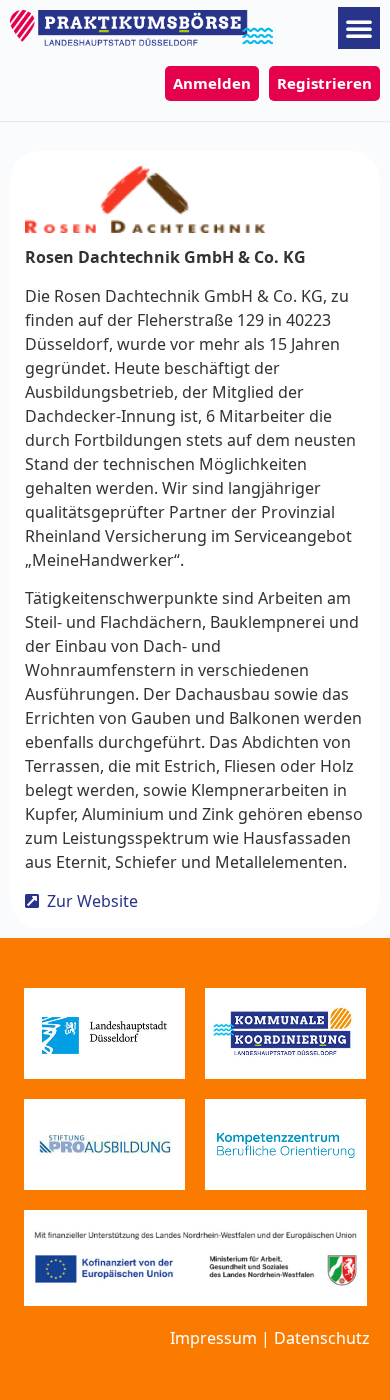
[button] (359, 28)
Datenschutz (322, 1338)
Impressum (213, 1338)
